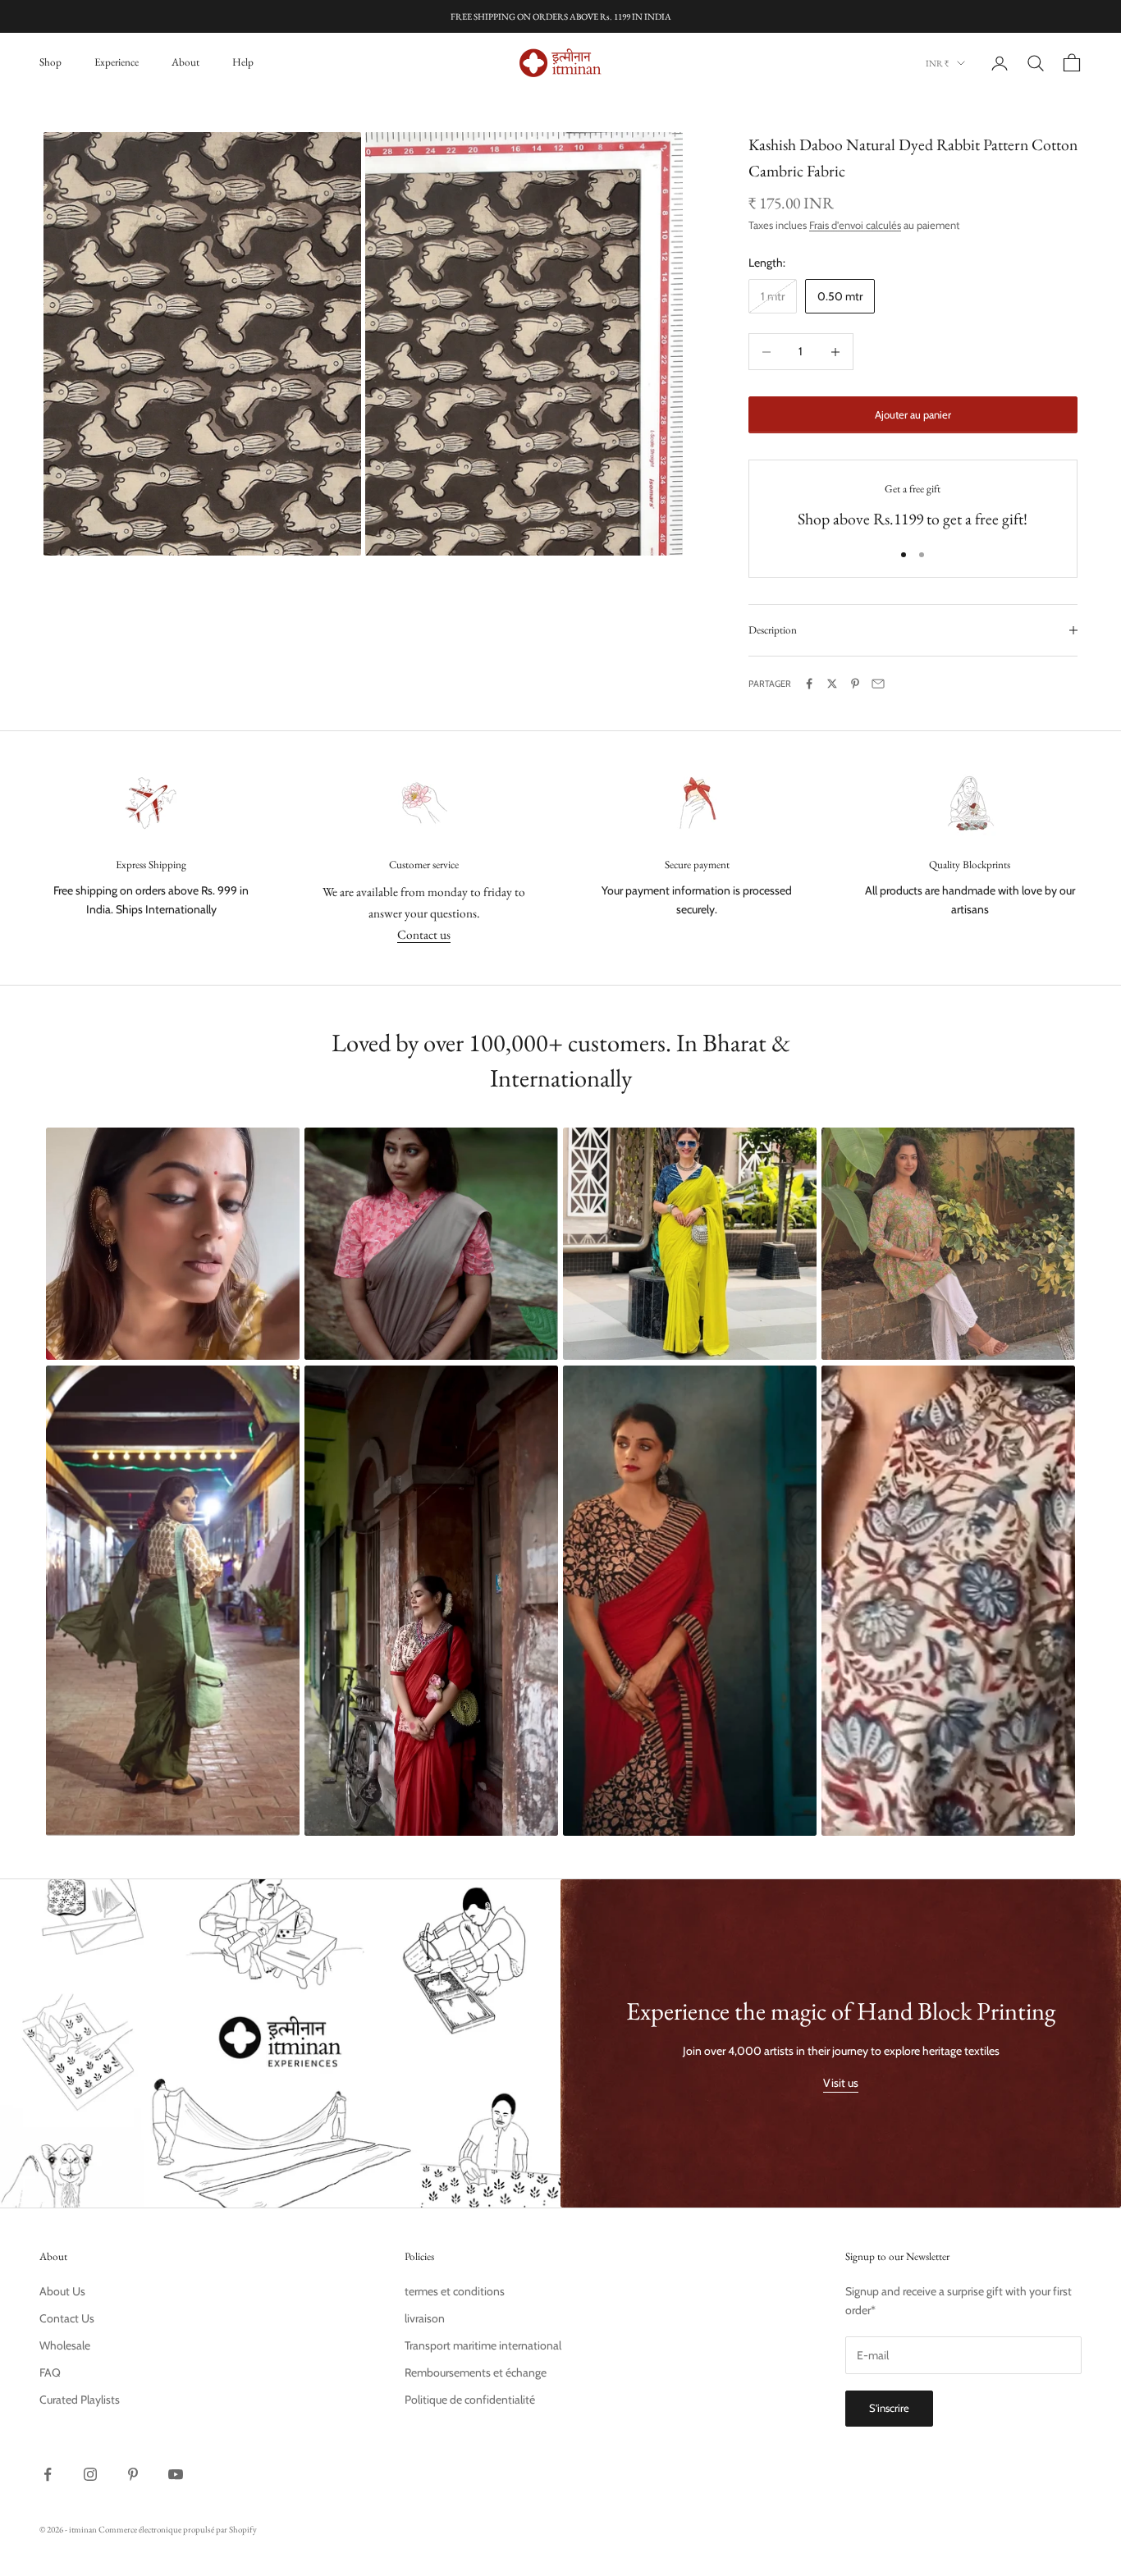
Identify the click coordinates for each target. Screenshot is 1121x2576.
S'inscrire (889, 2408)
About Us (62, 2291)
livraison (425, 2318)
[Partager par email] (878, 684)
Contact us (424, 934)
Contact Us (67, 2318)
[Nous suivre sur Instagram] (90, 2474)
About (185, 62)
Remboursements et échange (476, 2372)
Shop (50, 62)
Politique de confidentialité (470, 2400)
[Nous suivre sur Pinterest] (133, 2474)
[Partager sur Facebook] (809, 684)
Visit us (841, 2083)
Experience (117, 62)
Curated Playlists (80, 2400)
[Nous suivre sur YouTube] (176, 2474)
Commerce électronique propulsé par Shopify (178, 2529)
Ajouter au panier (913, 414)
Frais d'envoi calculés (855, 225)
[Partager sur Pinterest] (855, 684)
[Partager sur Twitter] (832, 684)
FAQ (50, 2372)
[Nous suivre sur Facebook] (48, 2474)
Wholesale (65, 2345)
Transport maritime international (483, 2345)
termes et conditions (455, 2291)
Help (243, 62)
